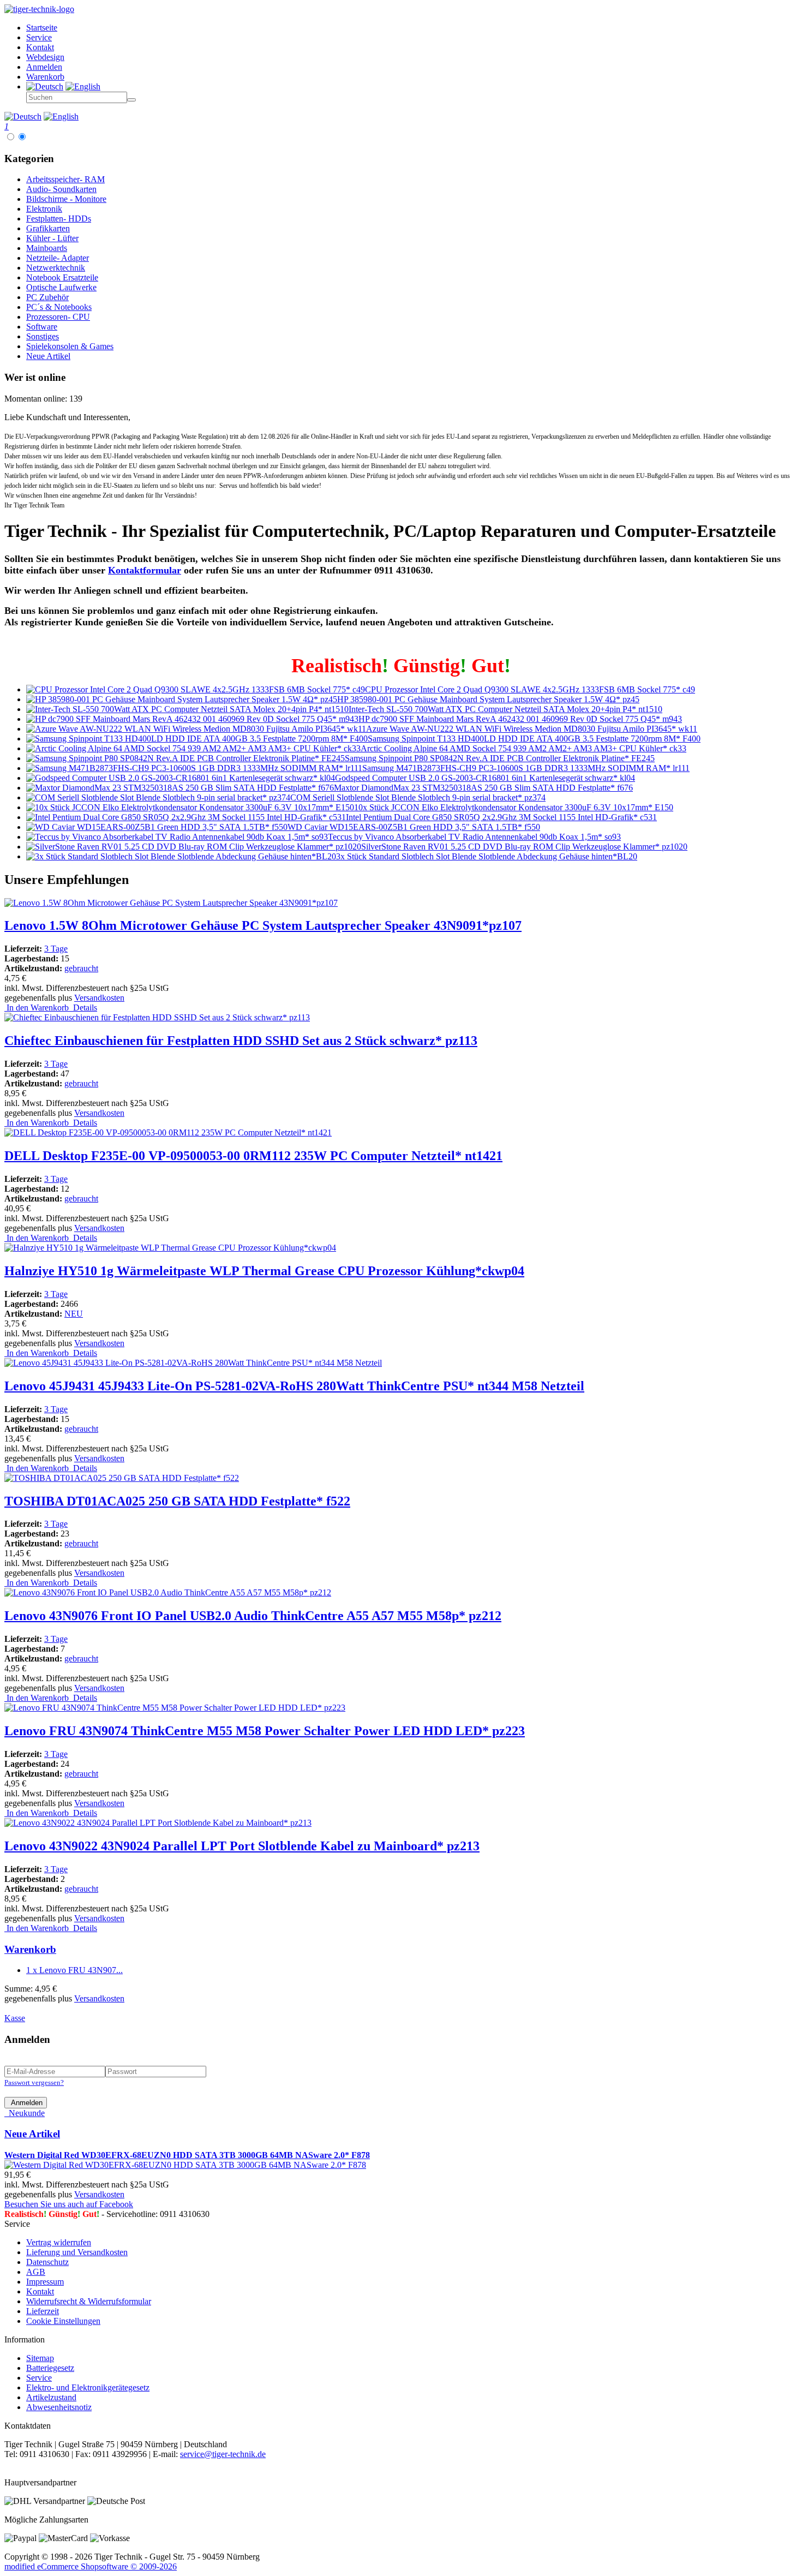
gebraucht (81, 968)
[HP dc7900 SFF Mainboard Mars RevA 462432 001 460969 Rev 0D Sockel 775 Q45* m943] (192, 719)
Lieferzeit (43, 2311)
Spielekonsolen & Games (70, 346)
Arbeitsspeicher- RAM (65, 179)
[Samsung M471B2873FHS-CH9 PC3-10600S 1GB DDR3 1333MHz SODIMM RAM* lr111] (194, 768)
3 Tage (56, 949)
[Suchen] (131, 100)
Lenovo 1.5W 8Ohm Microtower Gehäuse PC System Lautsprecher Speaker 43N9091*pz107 (263, 925)
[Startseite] (39, 9)
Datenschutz (47, 2262)
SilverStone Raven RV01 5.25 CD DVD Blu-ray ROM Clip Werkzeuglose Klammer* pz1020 (524, 847)
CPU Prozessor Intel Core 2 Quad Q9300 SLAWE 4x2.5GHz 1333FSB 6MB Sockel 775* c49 (530, 689)
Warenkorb (30, 1949)
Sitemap (40, 2358)
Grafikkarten (48, 228)
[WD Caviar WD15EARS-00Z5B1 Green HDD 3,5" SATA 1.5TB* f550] (157, 827)
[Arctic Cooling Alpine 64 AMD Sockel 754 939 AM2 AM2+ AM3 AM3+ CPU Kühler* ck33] (193, 748)
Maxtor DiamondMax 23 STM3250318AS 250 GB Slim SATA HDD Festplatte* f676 (483, 788)
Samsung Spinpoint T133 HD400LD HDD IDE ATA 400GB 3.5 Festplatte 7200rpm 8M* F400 (534, 739)
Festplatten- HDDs (59, 219)
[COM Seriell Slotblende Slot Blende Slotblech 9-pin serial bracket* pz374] (158, 797)
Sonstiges (43, 336)
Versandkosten (99, 998)
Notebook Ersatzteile (62, 277)
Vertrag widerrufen (59, 2242)
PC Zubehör (47, 297)
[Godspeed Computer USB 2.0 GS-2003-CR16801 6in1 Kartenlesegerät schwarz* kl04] (181, 778)
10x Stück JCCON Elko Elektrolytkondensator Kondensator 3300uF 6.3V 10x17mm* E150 (514, 807)
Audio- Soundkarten (61, 189)
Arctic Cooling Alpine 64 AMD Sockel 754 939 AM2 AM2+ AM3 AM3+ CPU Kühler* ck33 (523, 748)
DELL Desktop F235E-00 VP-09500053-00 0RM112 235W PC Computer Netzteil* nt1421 (253, 1156)
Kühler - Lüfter (52, 238)
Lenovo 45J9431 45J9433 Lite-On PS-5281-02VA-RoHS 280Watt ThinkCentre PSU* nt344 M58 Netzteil (294, 1386)
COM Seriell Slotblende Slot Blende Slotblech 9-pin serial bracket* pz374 (418, 797)
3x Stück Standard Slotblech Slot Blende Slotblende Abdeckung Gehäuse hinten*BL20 (487, 856)
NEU (74, 1314)
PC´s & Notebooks (59, 307)
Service (39, 2378)
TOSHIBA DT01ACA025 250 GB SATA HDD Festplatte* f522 (177, 1501)
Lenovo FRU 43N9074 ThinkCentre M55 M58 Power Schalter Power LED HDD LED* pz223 (265, 1731)
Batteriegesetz (50, 2368)
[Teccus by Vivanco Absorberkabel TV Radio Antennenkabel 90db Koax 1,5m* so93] (177, 837)
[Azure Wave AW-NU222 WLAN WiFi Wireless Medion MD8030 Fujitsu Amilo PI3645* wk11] (196, 729)
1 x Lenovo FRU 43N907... (74, 1970)
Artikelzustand (51, 2397)
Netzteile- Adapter (58, 258)
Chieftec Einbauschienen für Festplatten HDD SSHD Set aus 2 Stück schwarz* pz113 (241, 1041)
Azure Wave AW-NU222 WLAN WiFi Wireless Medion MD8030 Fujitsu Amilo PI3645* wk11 (532, 729)
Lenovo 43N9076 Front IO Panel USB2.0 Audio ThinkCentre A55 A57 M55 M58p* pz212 (253, 1616)
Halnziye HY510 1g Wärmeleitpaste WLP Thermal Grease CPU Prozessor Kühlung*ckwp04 (264, 1271)
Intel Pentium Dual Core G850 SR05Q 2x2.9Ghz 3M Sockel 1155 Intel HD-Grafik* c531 (501, 817)
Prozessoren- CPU (58, 317)
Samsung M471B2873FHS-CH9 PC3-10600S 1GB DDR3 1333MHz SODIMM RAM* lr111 (526, 768)
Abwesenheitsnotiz (59, 2407)
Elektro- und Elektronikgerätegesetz (88, 2387)
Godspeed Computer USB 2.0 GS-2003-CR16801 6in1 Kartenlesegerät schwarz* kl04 (485, 778)
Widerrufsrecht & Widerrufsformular (89, 2301)
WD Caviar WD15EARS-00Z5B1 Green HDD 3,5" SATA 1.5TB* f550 (414, 827)
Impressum (45, 2282)
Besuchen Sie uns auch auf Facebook (69, 2204)
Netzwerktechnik (56, 268)
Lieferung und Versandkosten (77, 2252)
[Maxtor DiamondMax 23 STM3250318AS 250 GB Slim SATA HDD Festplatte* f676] (180, 788)
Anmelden (26, 2103)
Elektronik (44, 209)
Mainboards (47, 248)
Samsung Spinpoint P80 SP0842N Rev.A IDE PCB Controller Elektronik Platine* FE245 (500, 758)
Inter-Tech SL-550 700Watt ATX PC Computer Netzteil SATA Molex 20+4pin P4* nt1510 (505, 709)
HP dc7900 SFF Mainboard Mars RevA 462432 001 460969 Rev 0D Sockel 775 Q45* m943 (520, 719)
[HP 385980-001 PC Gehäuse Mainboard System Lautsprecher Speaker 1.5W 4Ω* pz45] (182, 699)
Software (42, 327)
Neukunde (25, 2113)
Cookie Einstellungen (63, 2321)
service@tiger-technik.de (223, 2454)
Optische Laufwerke (61, 287)
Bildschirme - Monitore (66, 199)
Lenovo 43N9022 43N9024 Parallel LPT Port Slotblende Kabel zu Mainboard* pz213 (242, 1846)
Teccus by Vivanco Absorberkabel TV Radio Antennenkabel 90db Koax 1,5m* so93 (474, 837)
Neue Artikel (48, 356)
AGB (36, 2272)
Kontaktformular (145, 570)
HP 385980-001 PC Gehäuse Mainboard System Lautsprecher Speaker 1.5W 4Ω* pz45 (488, 699)
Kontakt (40, 2291)
